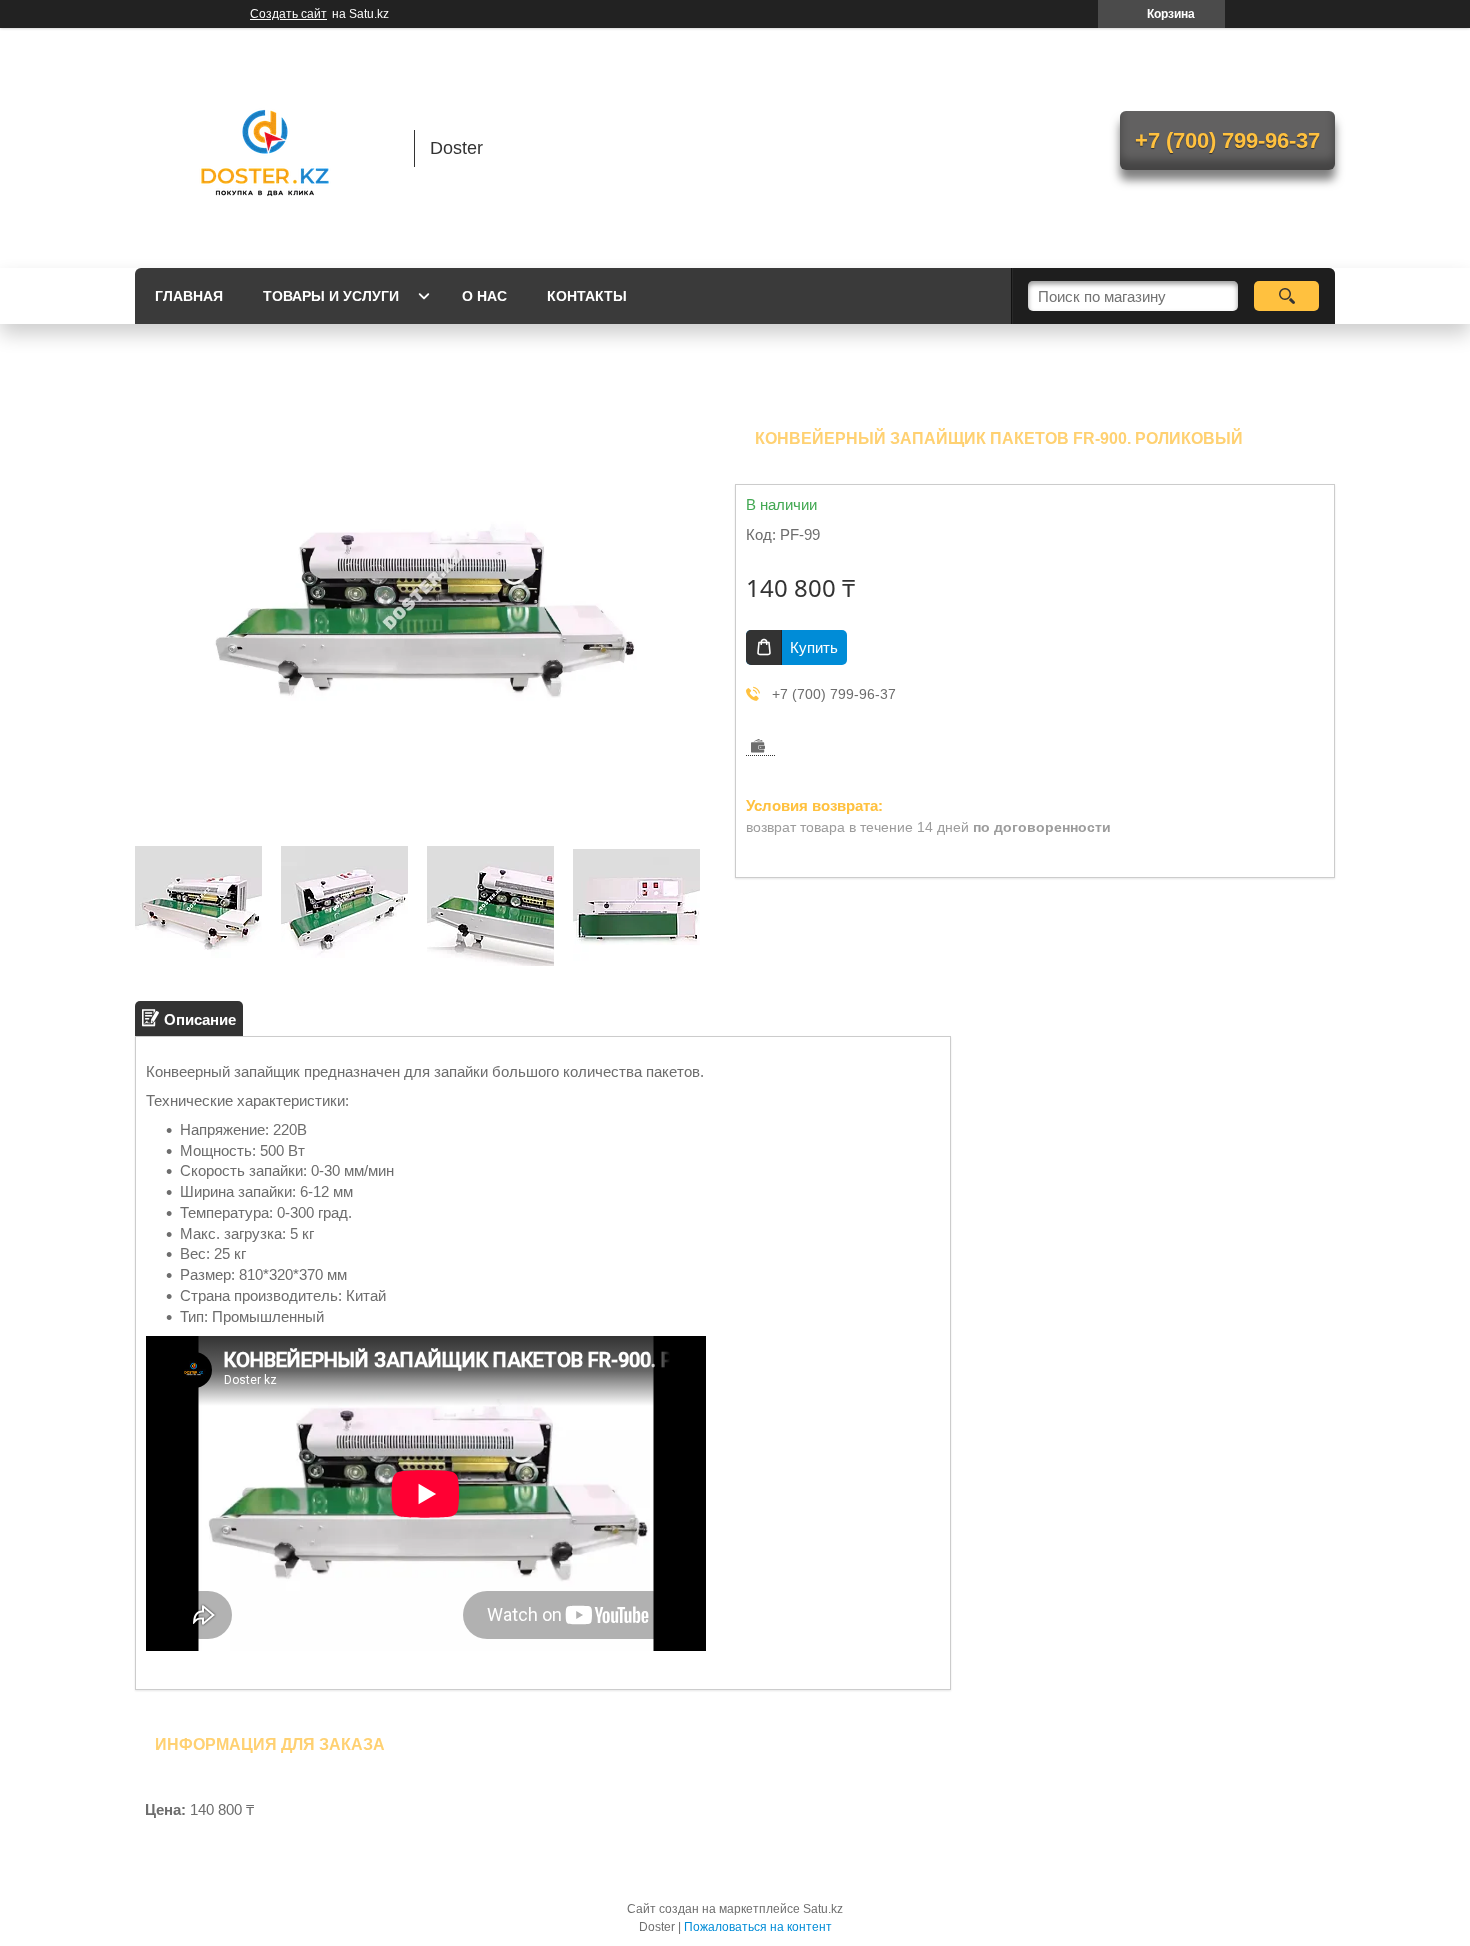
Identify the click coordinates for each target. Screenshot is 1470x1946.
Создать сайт (288, 14)
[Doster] (265, 148)
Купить (814, 647)
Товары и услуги (331, 296)
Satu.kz (823, 1909)
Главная (189, 296)
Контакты (587, 296)
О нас (484, 296)
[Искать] (1286, 296)
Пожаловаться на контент (758, 1927)
